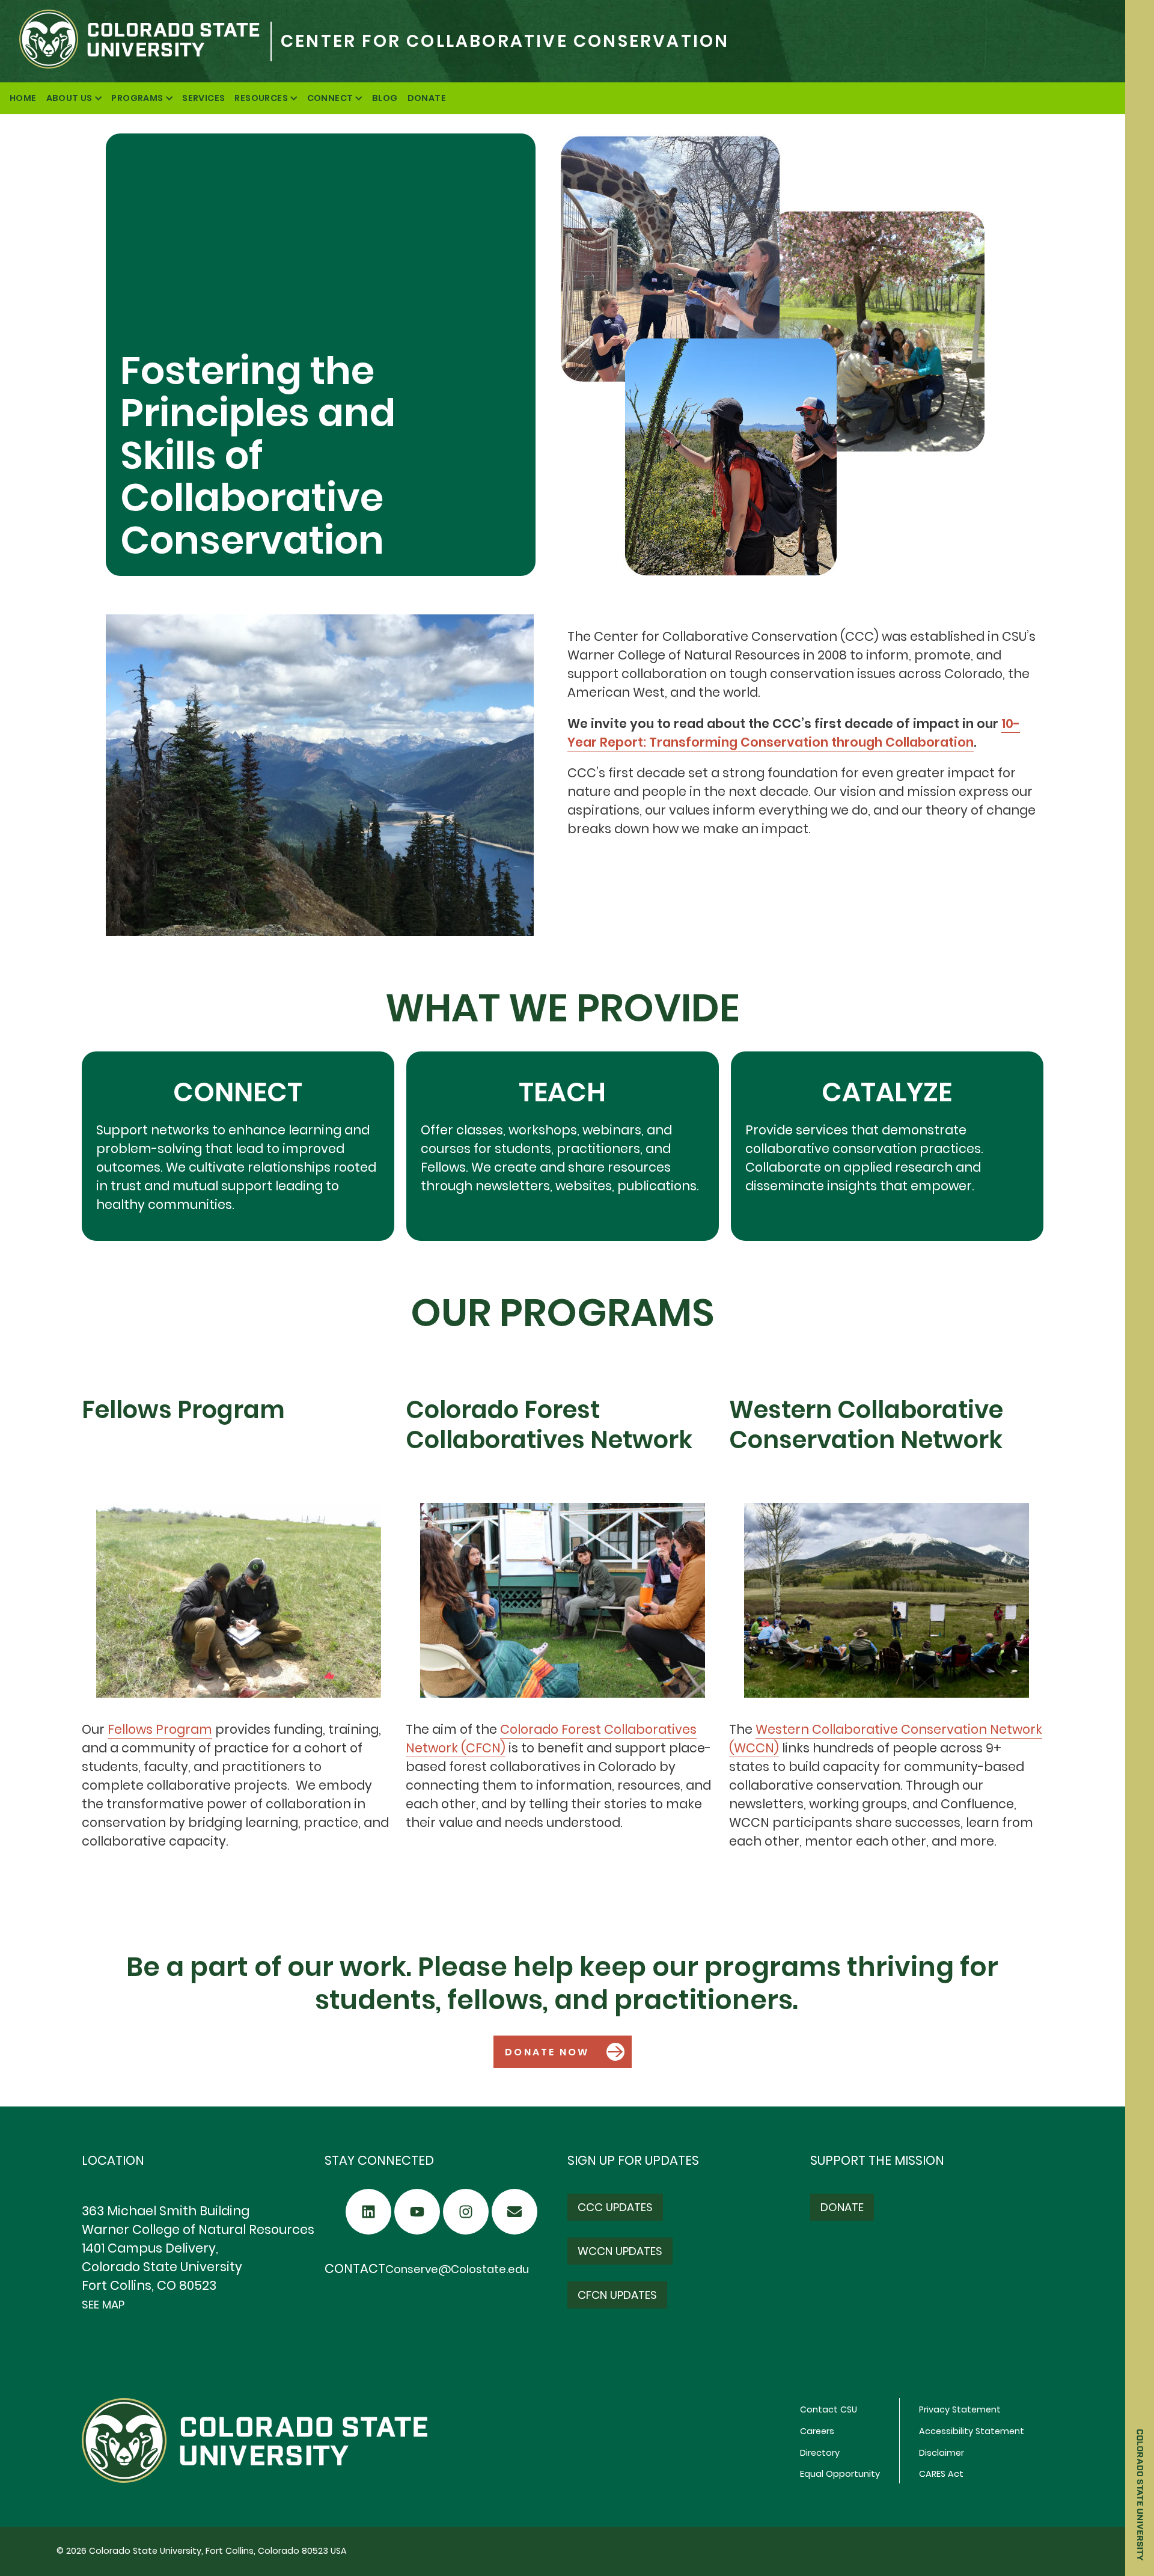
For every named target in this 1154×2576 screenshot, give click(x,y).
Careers (817, 2431)
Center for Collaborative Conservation (505, 41)
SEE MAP (103, 2305)
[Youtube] (417, 2212)
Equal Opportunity (840, 2474)
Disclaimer (942, 2453)
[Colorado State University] (135, 41)
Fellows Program (160, 1729)
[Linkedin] (368, 2212)
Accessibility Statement (972, 2431)
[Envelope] (514, 2212)
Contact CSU (829, 2409)
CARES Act (941, 2474)
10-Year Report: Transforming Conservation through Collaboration (794, 733)
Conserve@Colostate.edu (457, 2269)
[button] (563, 2052)
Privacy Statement (960, 2409)
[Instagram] (466, 2212)
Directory (820, 2453)
